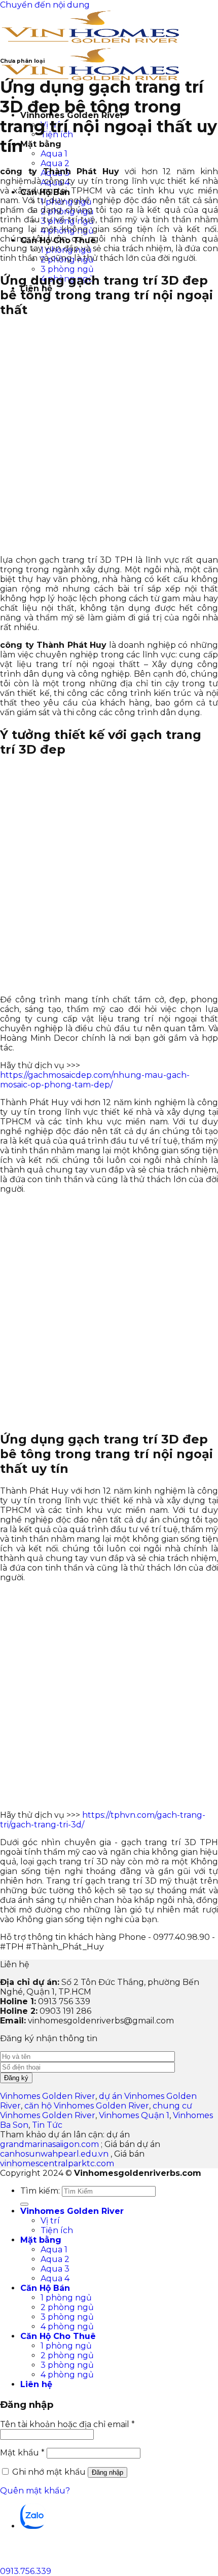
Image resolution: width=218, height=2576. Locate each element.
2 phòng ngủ (67, 2307)
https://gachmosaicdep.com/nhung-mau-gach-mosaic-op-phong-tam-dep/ (95, 1080)
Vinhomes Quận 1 (134, 2115)
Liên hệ (36, 2384)
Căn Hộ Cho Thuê (58, 2336)
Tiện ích (57, 2230)
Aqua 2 (55, 163)
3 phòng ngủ (67, 269)
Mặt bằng (41, 144)
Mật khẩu (22, 2453)
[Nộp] (24, 2204)
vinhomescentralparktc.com (57, 2163)
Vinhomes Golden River (48, 2096)
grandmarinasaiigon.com (49, 2144)
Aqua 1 (54, 154)
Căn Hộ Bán (45, 2288)
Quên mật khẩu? (35, 2491)
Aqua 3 (55, 2269)
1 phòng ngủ (66, 2298)
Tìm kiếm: (40, 2191)
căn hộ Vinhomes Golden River (87, 2106)
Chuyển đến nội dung (45, 5)
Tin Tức (47, 2125)
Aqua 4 (55, 2278)
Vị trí (50, 2221)
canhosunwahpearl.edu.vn (54, 2154)
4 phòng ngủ (67, 2327)
